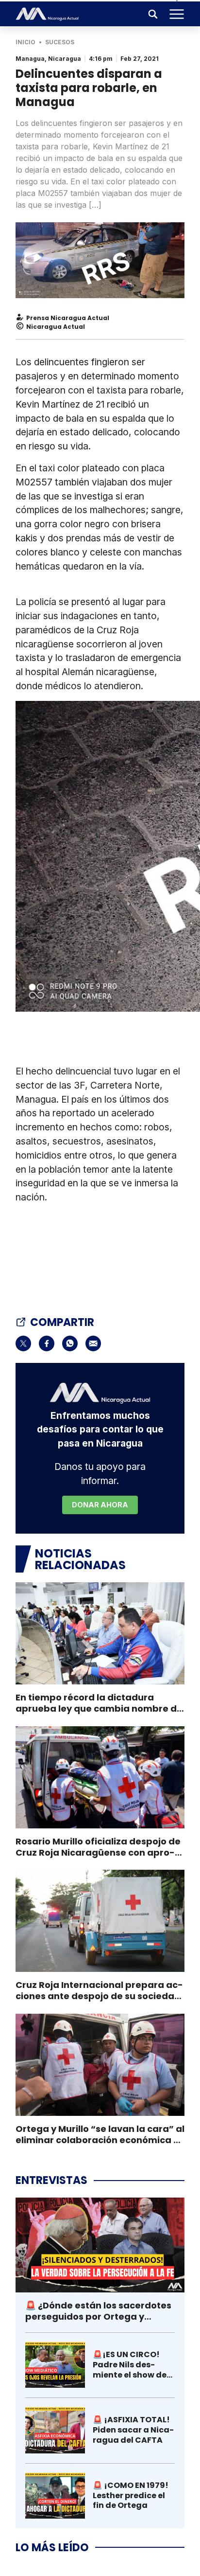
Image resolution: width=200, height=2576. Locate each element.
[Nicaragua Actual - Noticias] (47, 14)
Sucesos (60, 42)
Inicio (25, 42)
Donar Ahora (100, 1505)
